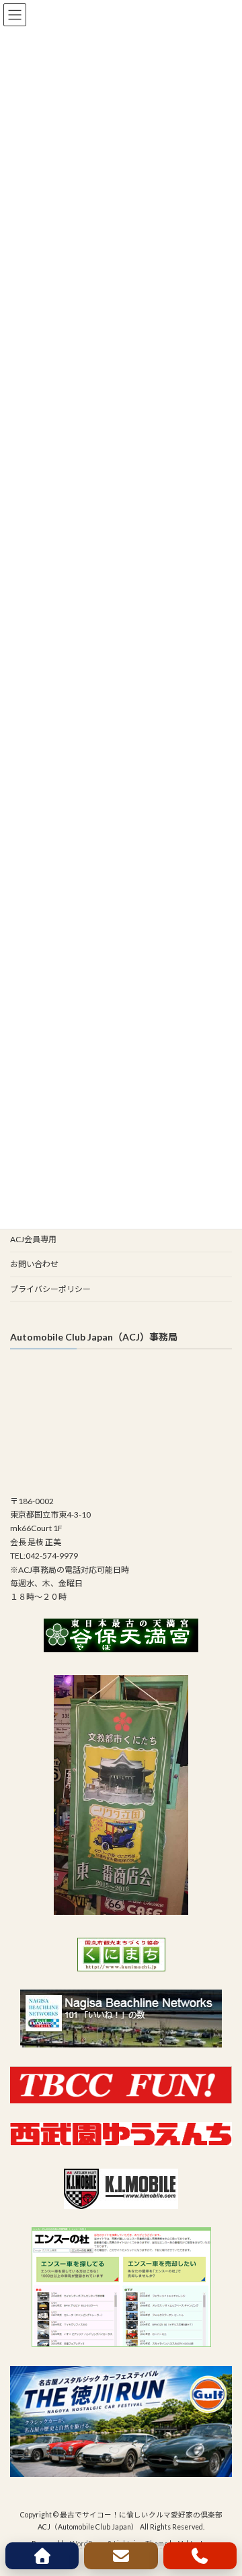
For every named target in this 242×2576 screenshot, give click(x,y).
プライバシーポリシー (50, 1289)
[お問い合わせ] (121, 2556)
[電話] (200, 2556)
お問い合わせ (34, 1264)
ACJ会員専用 (33, 1239)
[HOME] (42, 2556)
